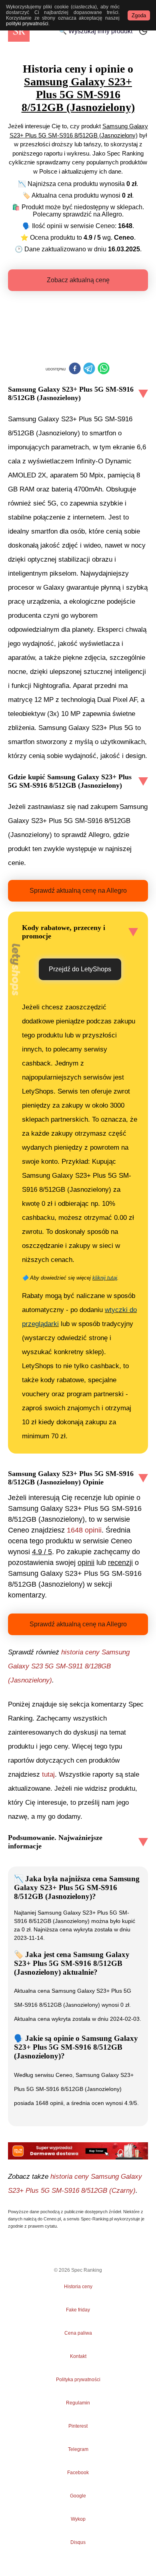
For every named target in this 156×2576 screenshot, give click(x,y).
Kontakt (78, 2356)
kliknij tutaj (105, 1278)
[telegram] (89, 369)
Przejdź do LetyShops (80, 969)
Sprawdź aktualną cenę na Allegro (78, 891)
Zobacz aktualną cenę (78, 280)
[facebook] (75, 369)
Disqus (78, 2542)
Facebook (78, 2473)
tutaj (48, 1774)
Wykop (78, 2519)
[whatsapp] (104, 369)
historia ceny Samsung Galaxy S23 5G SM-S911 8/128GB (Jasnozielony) (69, 1666)
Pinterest (78, 2426)
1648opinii (84, 1530)
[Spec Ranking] (19, 31)
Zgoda (139, 15)
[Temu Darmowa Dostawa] (78, 2151)
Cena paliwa (78, 2333)
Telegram (78, 2449)
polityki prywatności (27, 24)
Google (78, 2496)
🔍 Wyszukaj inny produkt (96, 31)
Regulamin (78, 2403)
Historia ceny (78, 2287)
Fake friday (78, 2310)
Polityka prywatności (78, 2380)
